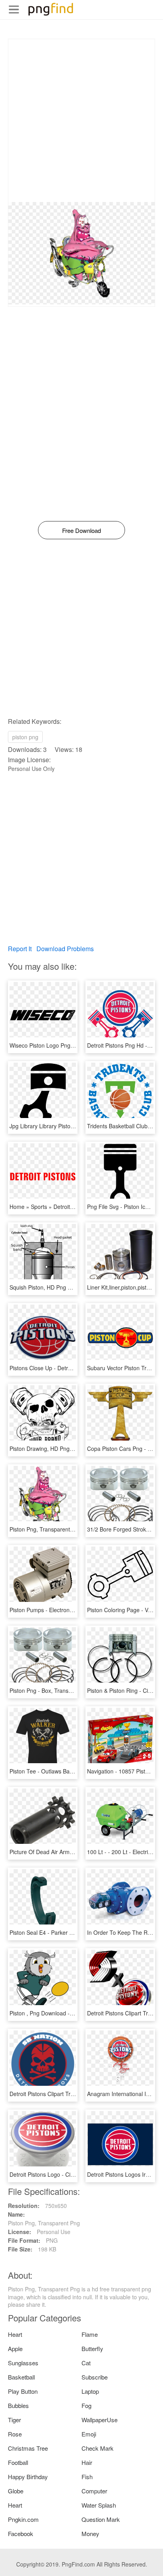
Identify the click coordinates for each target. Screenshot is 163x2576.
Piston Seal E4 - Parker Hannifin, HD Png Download (74, 1932)
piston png (25, 737)
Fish (87, 2477)
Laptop (90, 2391)
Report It (20, 949)
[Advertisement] (81, 121)
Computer (94, 2491)
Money (90, 2534)
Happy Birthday (28, 2477)
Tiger (14, 2420)
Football (18, 2462)
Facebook (21, 2534)
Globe (16, 2491)
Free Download (81, 530)
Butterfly (92, 2348)
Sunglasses (23, 2363)
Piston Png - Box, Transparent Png (53, 1690)
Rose (15, 2434)
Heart (15, 2334)
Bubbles (18, 2405)
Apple (15, 2348)
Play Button (23, 2391)
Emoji (89, 2434)
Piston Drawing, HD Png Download (53, 1449)
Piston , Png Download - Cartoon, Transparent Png (73, 2013)
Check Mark (98, 2448)
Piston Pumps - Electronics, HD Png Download (67, 1610)
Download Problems (65, 949)
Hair (87, 2462)
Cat (86, 2363)
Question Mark (101, 2519)
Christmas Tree (28, 2448)
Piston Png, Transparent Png (45, 1529)
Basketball (21, 2377)
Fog (86, 2405)
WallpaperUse (100, 2420)
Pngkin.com (23, 2519)
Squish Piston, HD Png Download (51, 1287)
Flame (90, 2334)
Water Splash (99, 2505)
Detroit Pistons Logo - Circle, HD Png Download (69, 2174)
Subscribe (95, 2377)
